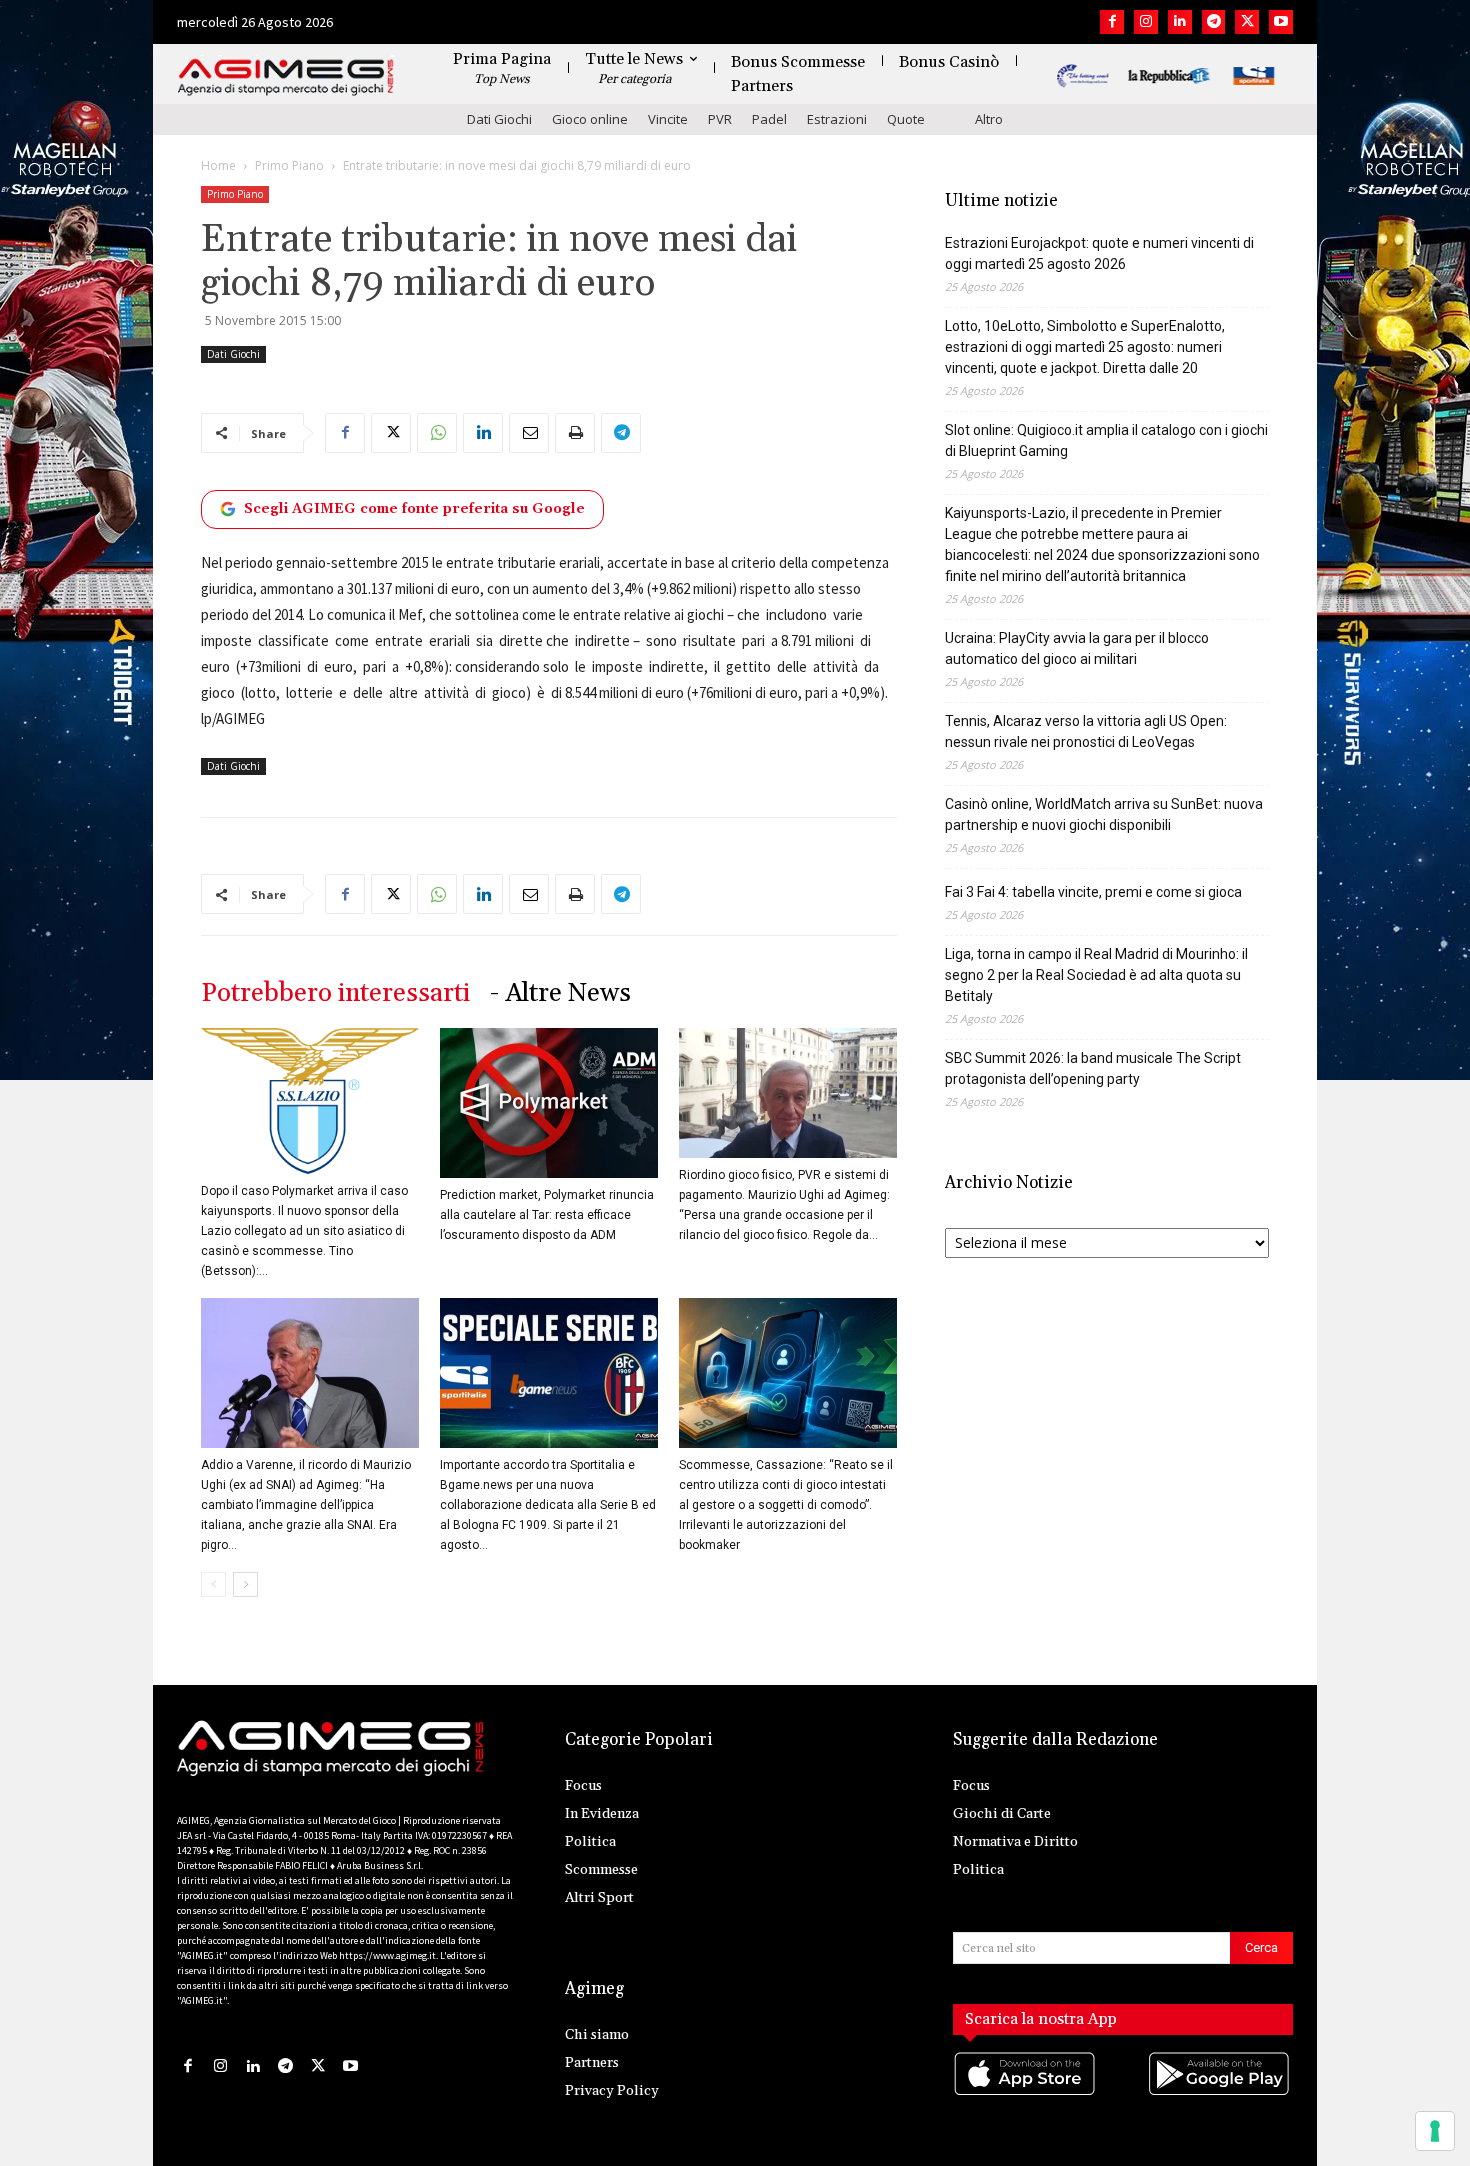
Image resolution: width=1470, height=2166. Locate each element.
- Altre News (560, 993)
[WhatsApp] (437, 433)
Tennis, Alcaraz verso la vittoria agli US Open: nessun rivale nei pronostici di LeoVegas (1086, 731)
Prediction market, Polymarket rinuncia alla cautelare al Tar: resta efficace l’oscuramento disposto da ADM (547, 1215)
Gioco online (590, 119)
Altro (989, 119)
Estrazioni (837, 119)
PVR (720, 119)
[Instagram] (1146, 22)
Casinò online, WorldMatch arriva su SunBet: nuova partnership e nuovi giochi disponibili (1104, 814)
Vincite (668, 119)
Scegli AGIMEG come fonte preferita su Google (414, 509)
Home (218, 165)
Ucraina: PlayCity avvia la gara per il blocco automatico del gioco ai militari (1077, 648)
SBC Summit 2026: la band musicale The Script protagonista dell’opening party (1093, 1068)
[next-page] (245, 1584)
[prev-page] (213, 1584)
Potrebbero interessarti (335, 993)
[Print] (575, 433)
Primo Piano (289, 165)
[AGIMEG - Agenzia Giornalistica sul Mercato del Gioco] (286, 77)
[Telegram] (1214, 22)
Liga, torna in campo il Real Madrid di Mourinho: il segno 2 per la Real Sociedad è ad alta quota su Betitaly (1096, 975)
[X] (1247, 22)
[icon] (1026, 2093)
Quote (906, 119)
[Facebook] (1112, 22)
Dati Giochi (499, 119)
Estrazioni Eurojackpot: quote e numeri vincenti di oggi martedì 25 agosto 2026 (1099, 253)
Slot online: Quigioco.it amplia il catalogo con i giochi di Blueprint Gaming (1106, 440)
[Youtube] (1281, 22)
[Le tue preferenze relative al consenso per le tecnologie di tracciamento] (1435, 2131)
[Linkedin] (1180, 22)
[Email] (529, 433)
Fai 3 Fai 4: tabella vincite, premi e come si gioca (1093, 892)
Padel (769, 119)
